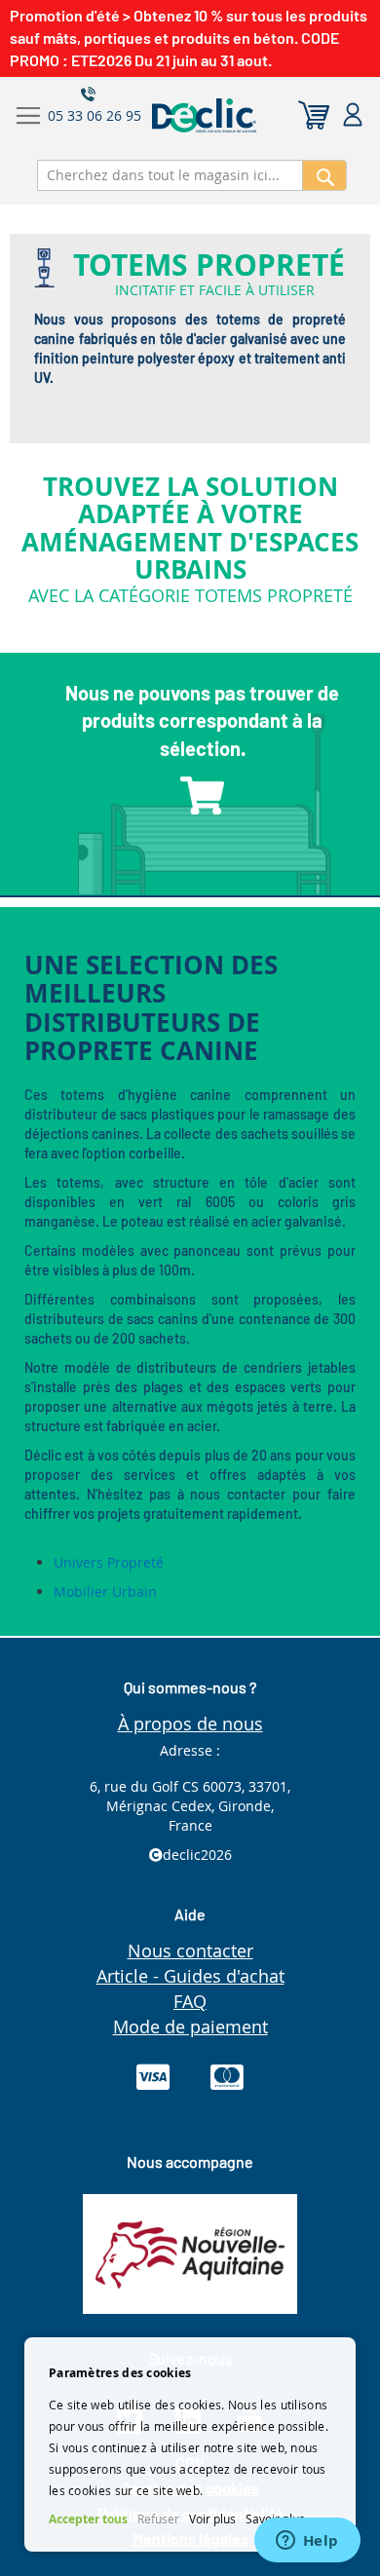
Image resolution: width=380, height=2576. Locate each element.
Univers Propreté (109, 1562)
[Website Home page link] (247, 115)
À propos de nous (190, 1724)
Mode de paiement (190, 2027)
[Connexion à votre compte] (353, 115)
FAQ (190, 2001)
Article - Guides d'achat (190, 1976)
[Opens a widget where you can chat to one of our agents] (307, 2542)
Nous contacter (190, 1951)
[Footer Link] (190, 2309)
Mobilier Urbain (105, 1591)
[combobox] (170, 175)
